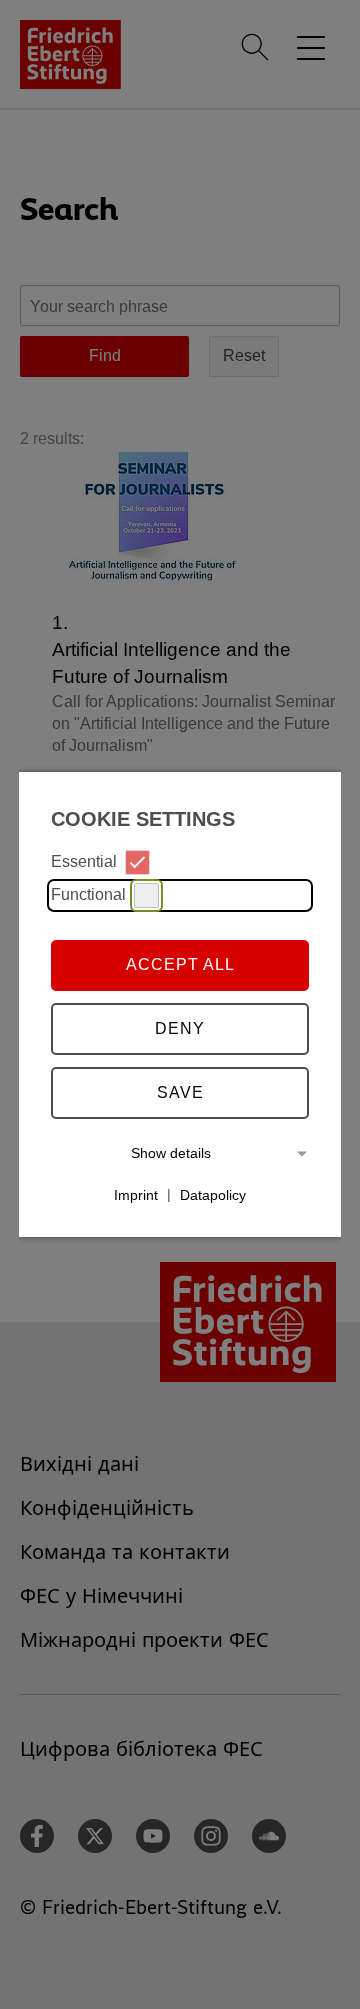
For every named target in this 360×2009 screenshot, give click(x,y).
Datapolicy (213, 1194)
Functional (88, 894)
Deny (180, 1028)
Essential (84, 861)
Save (180, 1092)
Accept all (180, 964)
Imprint (136, 1194)
